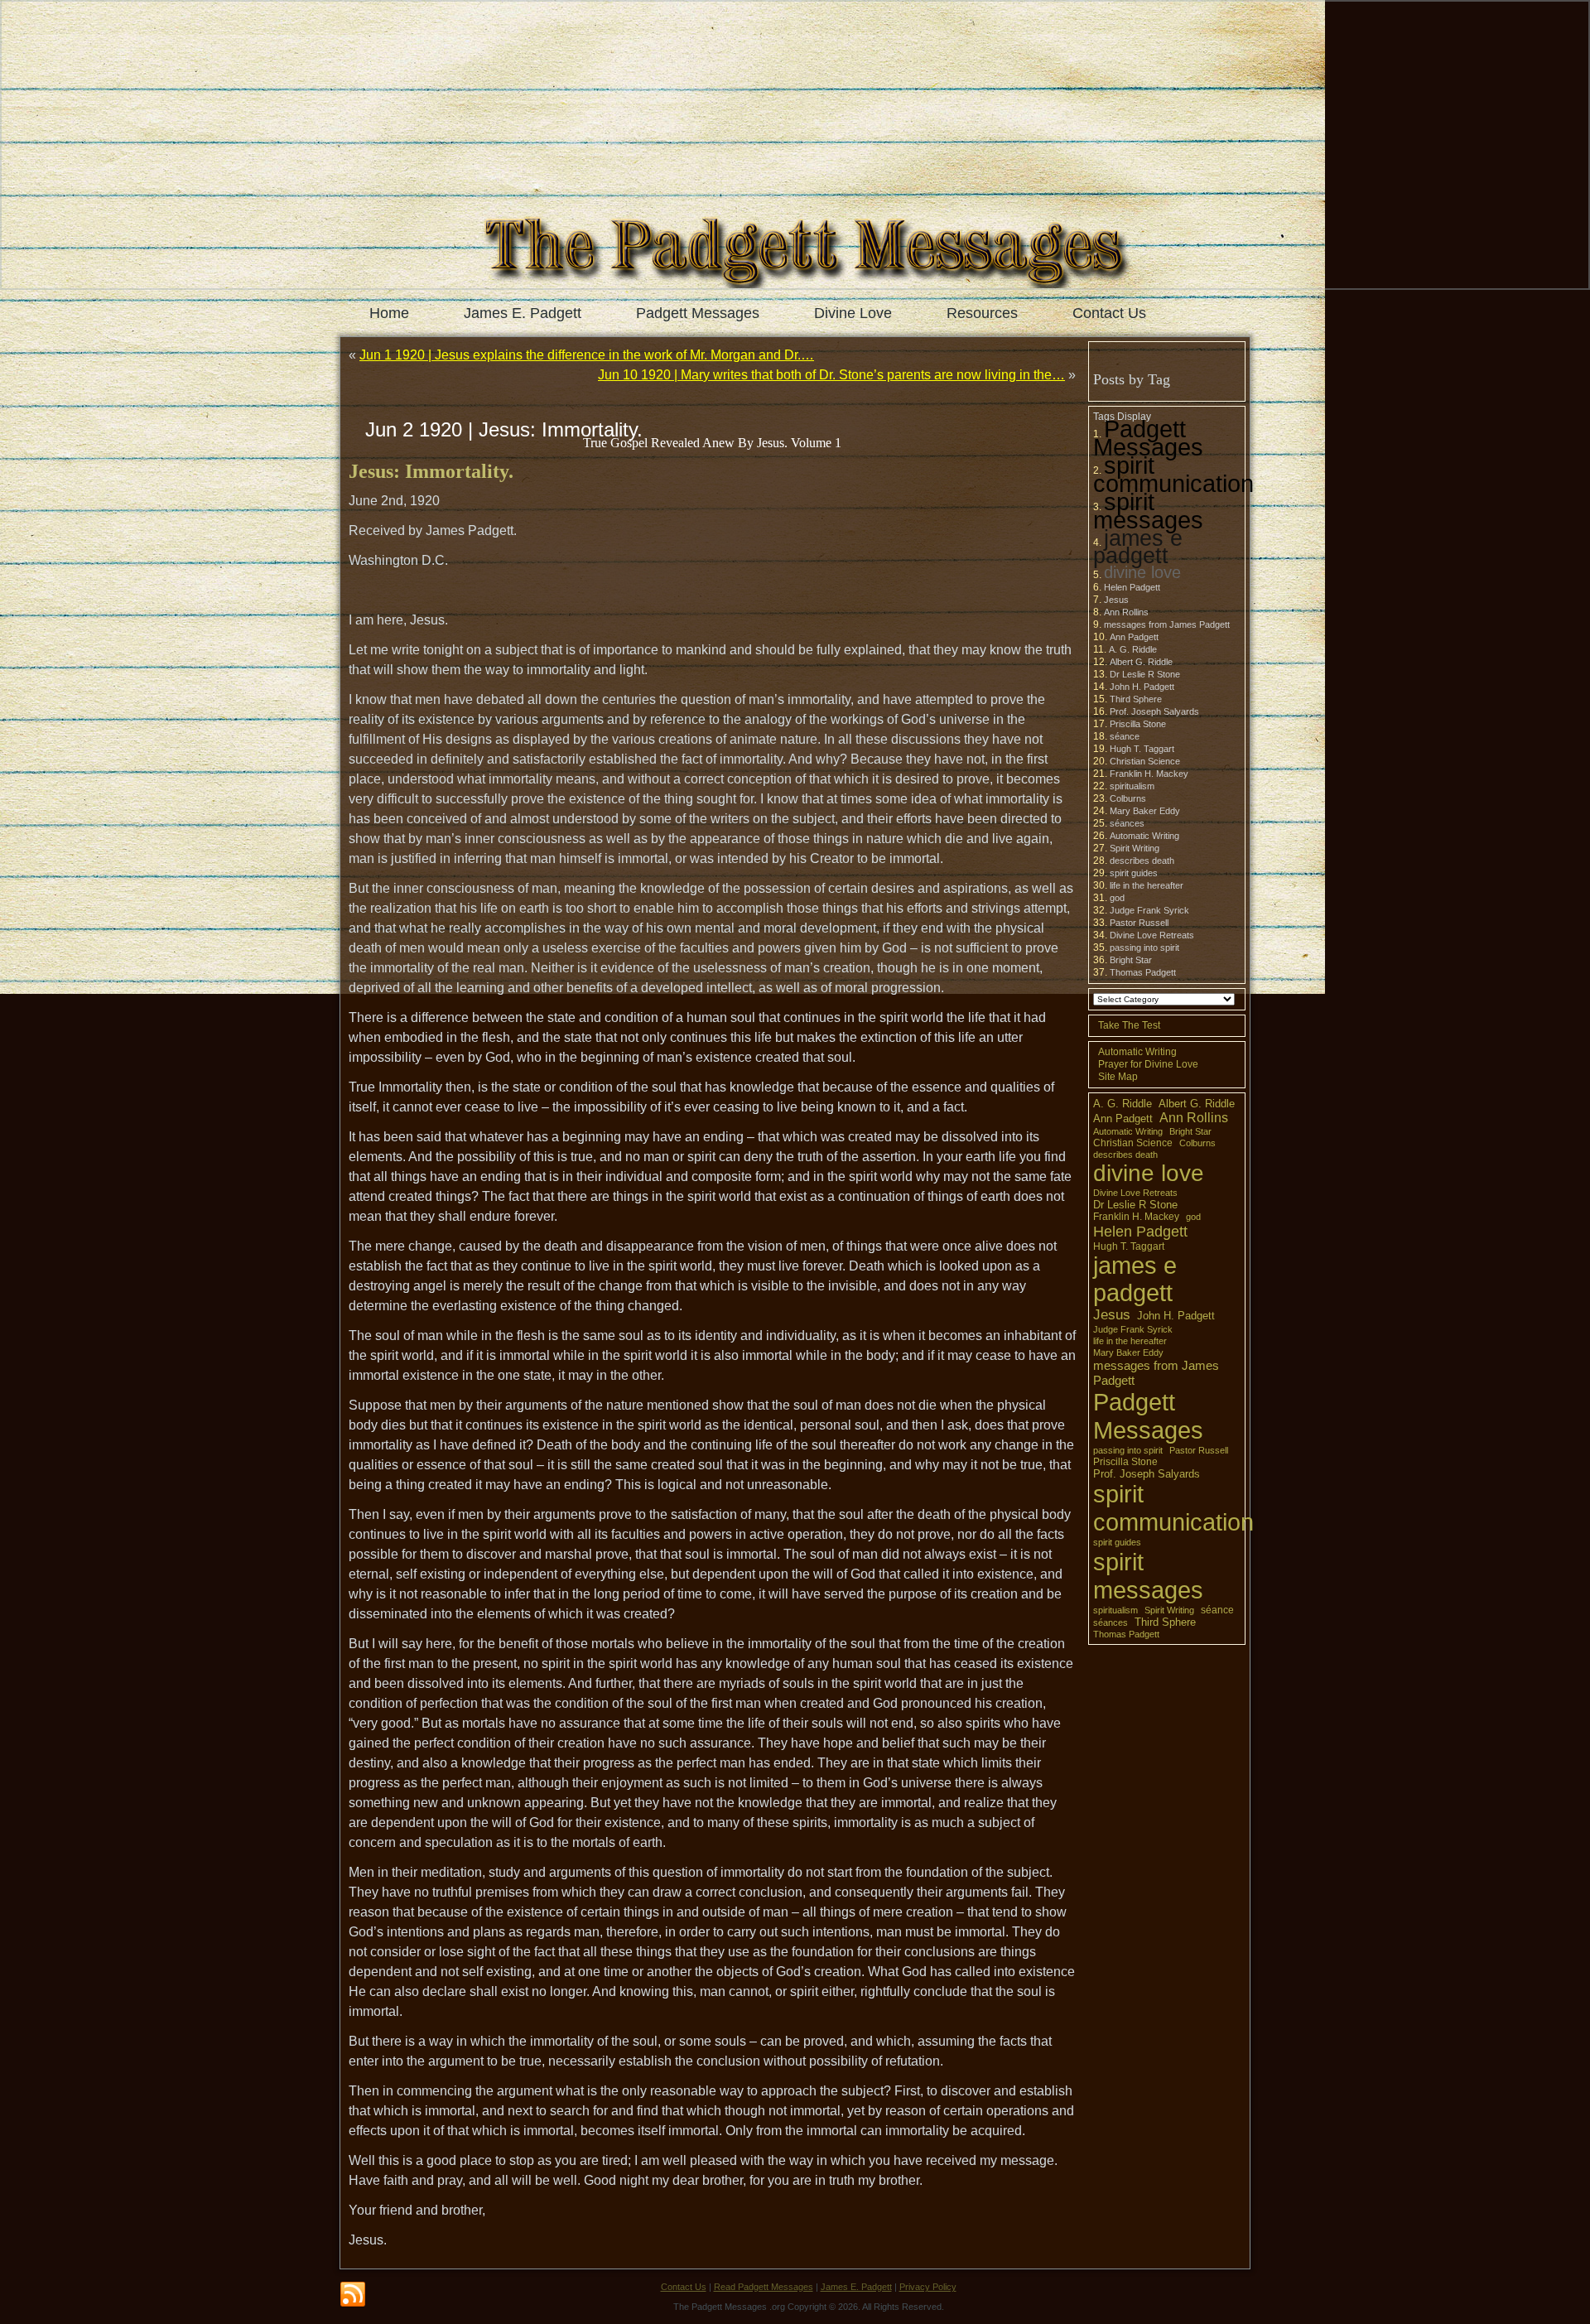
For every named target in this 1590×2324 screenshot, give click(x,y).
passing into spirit (1144, 947)
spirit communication (1173, 474)
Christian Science (1145, 761)
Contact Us (1109, 313)
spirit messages (1148, 511)
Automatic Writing (1144, 836)
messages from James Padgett (1167, 624)
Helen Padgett (1132, 587)
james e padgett (1138, 547)
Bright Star (1131, 960)
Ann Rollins (1126, 612)
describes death (1142, 861)
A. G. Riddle (1133, 649)
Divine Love (853, 313)
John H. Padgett (1142, 687)
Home (389, 313)
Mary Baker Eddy (1145, 811)
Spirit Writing (1135, 848)
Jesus (1116, 600)
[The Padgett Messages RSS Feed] (353, 2295)
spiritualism (1132, 786)
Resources (982, 313)
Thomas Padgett (1143, 972)
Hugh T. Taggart (1142, 749)
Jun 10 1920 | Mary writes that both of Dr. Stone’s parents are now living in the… (831, 375)
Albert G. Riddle (1141, 662)
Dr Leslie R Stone (1145, 674)
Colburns (1128, 798)
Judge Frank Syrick (1149, 910)
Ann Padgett (1134, 637)
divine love (1142, 572)
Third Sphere (1136, 699)
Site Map (1118, 1077)
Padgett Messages (698, 313)
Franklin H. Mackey (1149, 774)
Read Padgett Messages (764, 2287)
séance (1125, 736)
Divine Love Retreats (1152, 935)
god (1117, 898)
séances (1127, 823)
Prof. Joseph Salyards (1154, 711)
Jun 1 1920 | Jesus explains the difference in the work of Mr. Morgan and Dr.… (587, 355)
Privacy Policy (928, 2287)
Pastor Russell (1139, 923)
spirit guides (1134, 873)
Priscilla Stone (1138, 724)
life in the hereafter (1147, 885)
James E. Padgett (523, 313)
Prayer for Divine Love (1148, 1064)
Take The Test (1129, 1025)
